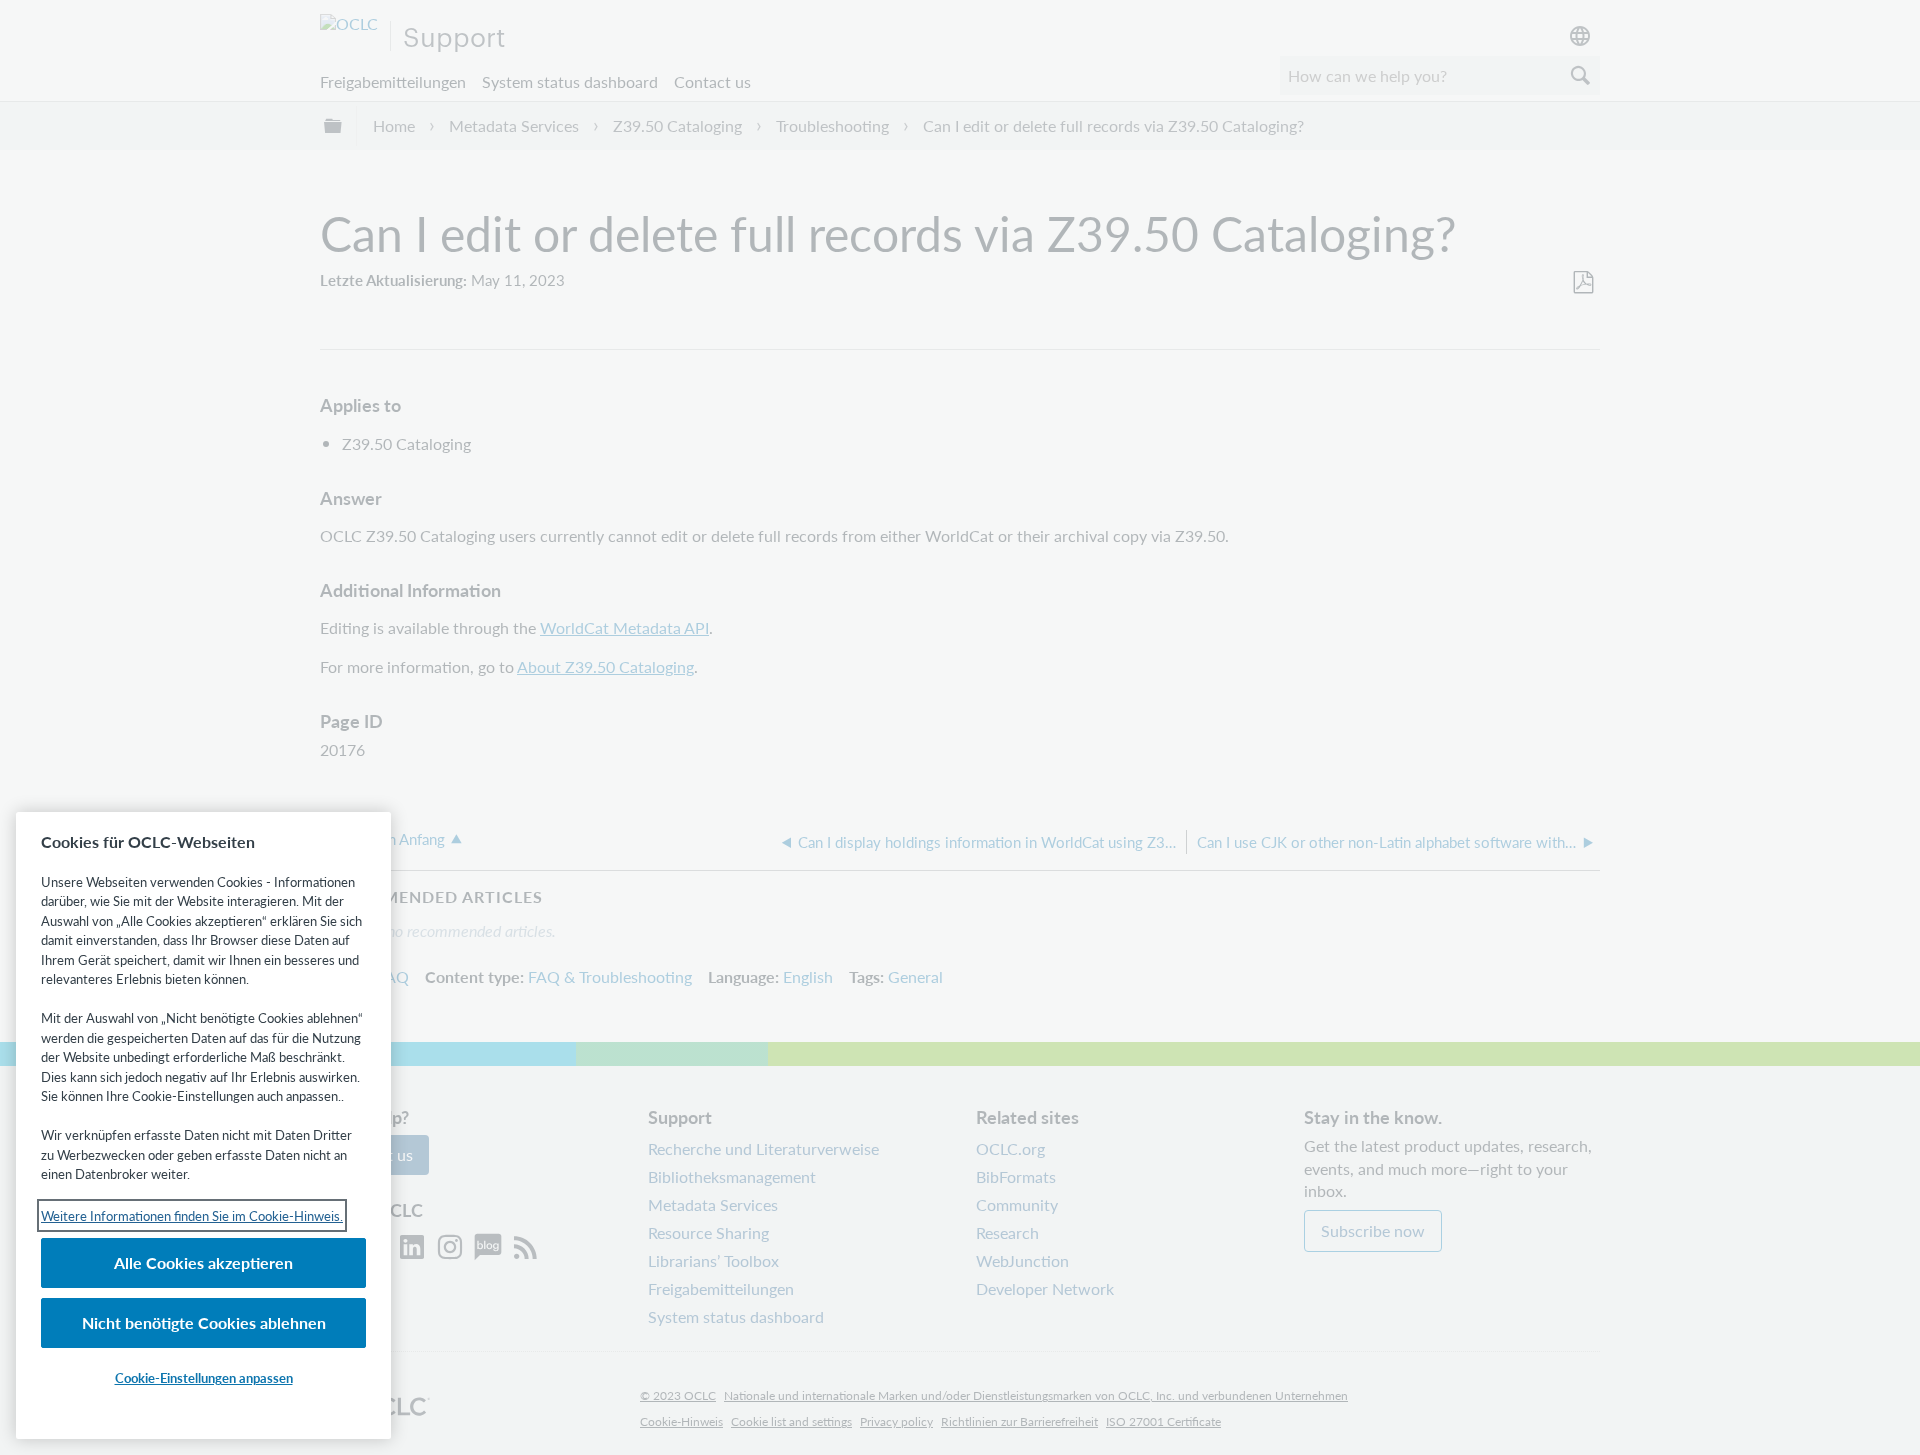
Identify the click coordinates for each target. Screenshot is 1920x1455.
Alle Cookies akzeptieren (203, 1262)
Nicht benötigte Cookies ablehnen (204, 1322)
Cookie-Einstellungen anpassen (204, 1377)
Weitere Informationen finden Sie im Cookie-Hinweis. (192, 1215)
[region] (203, 1125)
